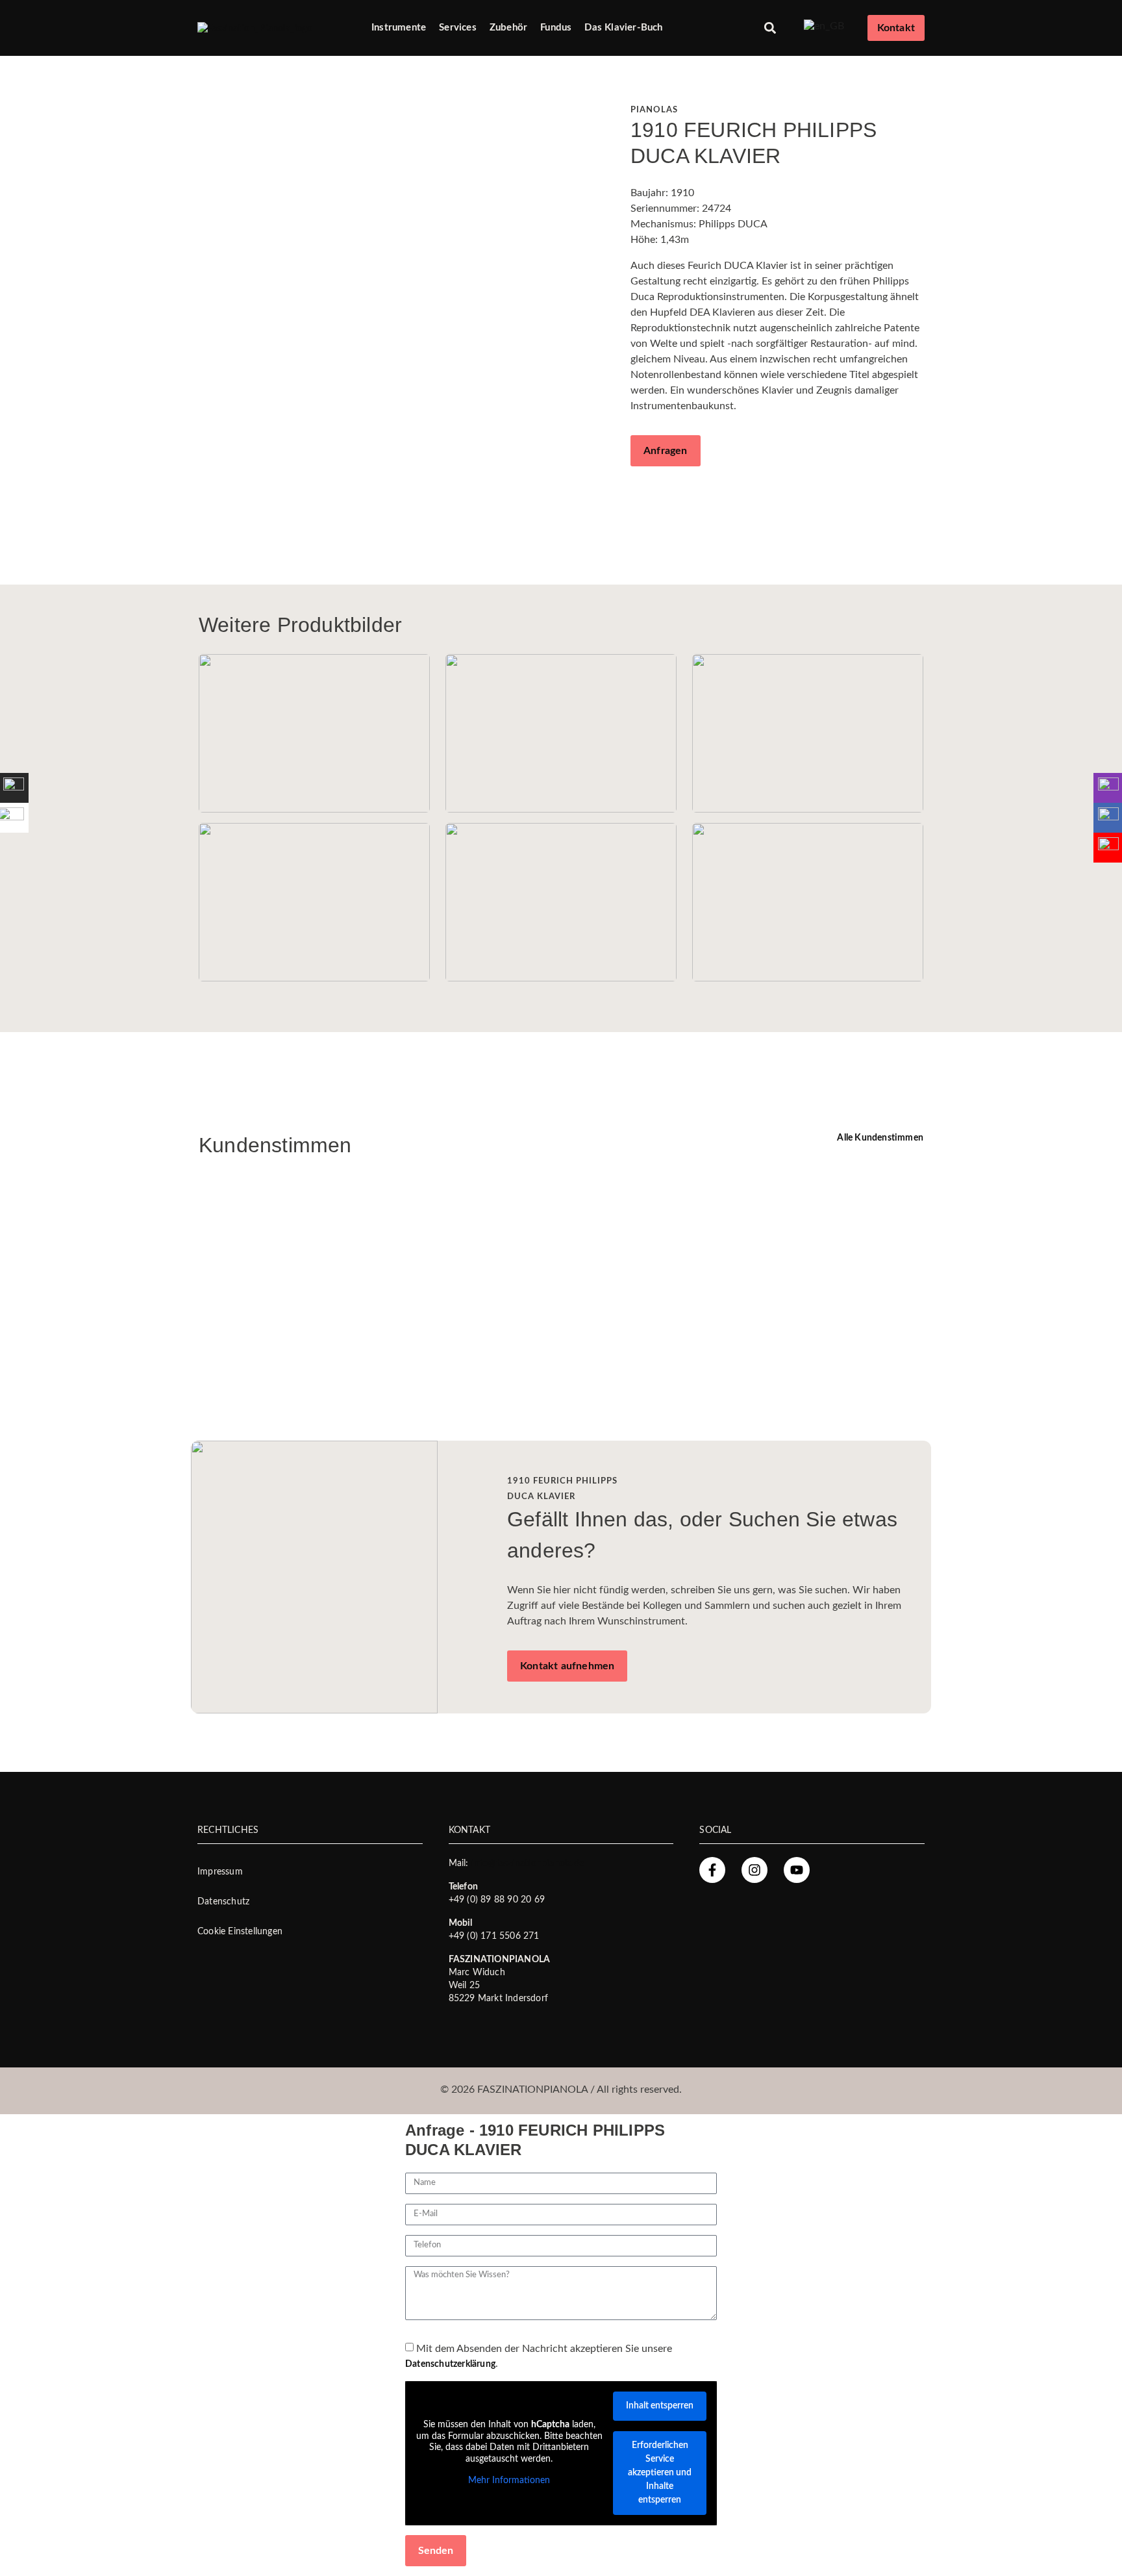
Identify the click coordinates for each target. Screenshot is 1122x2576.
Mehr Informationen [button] (509, 2481)
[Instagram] (754, 1870)
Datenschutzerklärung (450, 2364)
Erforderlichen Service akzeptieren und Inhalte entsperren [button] (660, 2473)
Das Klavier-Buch (623, 28)
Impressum (220, 1872)
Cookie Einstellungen (240, 1932)
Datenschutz (223, 1902)
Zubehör (508, 28)
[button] (770, 28)
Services (458, 28)
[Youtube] (797, 1870)
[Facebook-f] (712, 1870)
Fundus (556, 28)
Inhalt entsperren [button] (660, 2406)
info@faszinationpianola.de (528, 1863)
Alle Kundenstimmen (880, 1138)
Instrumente (399, 28)
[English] (824, 26)
